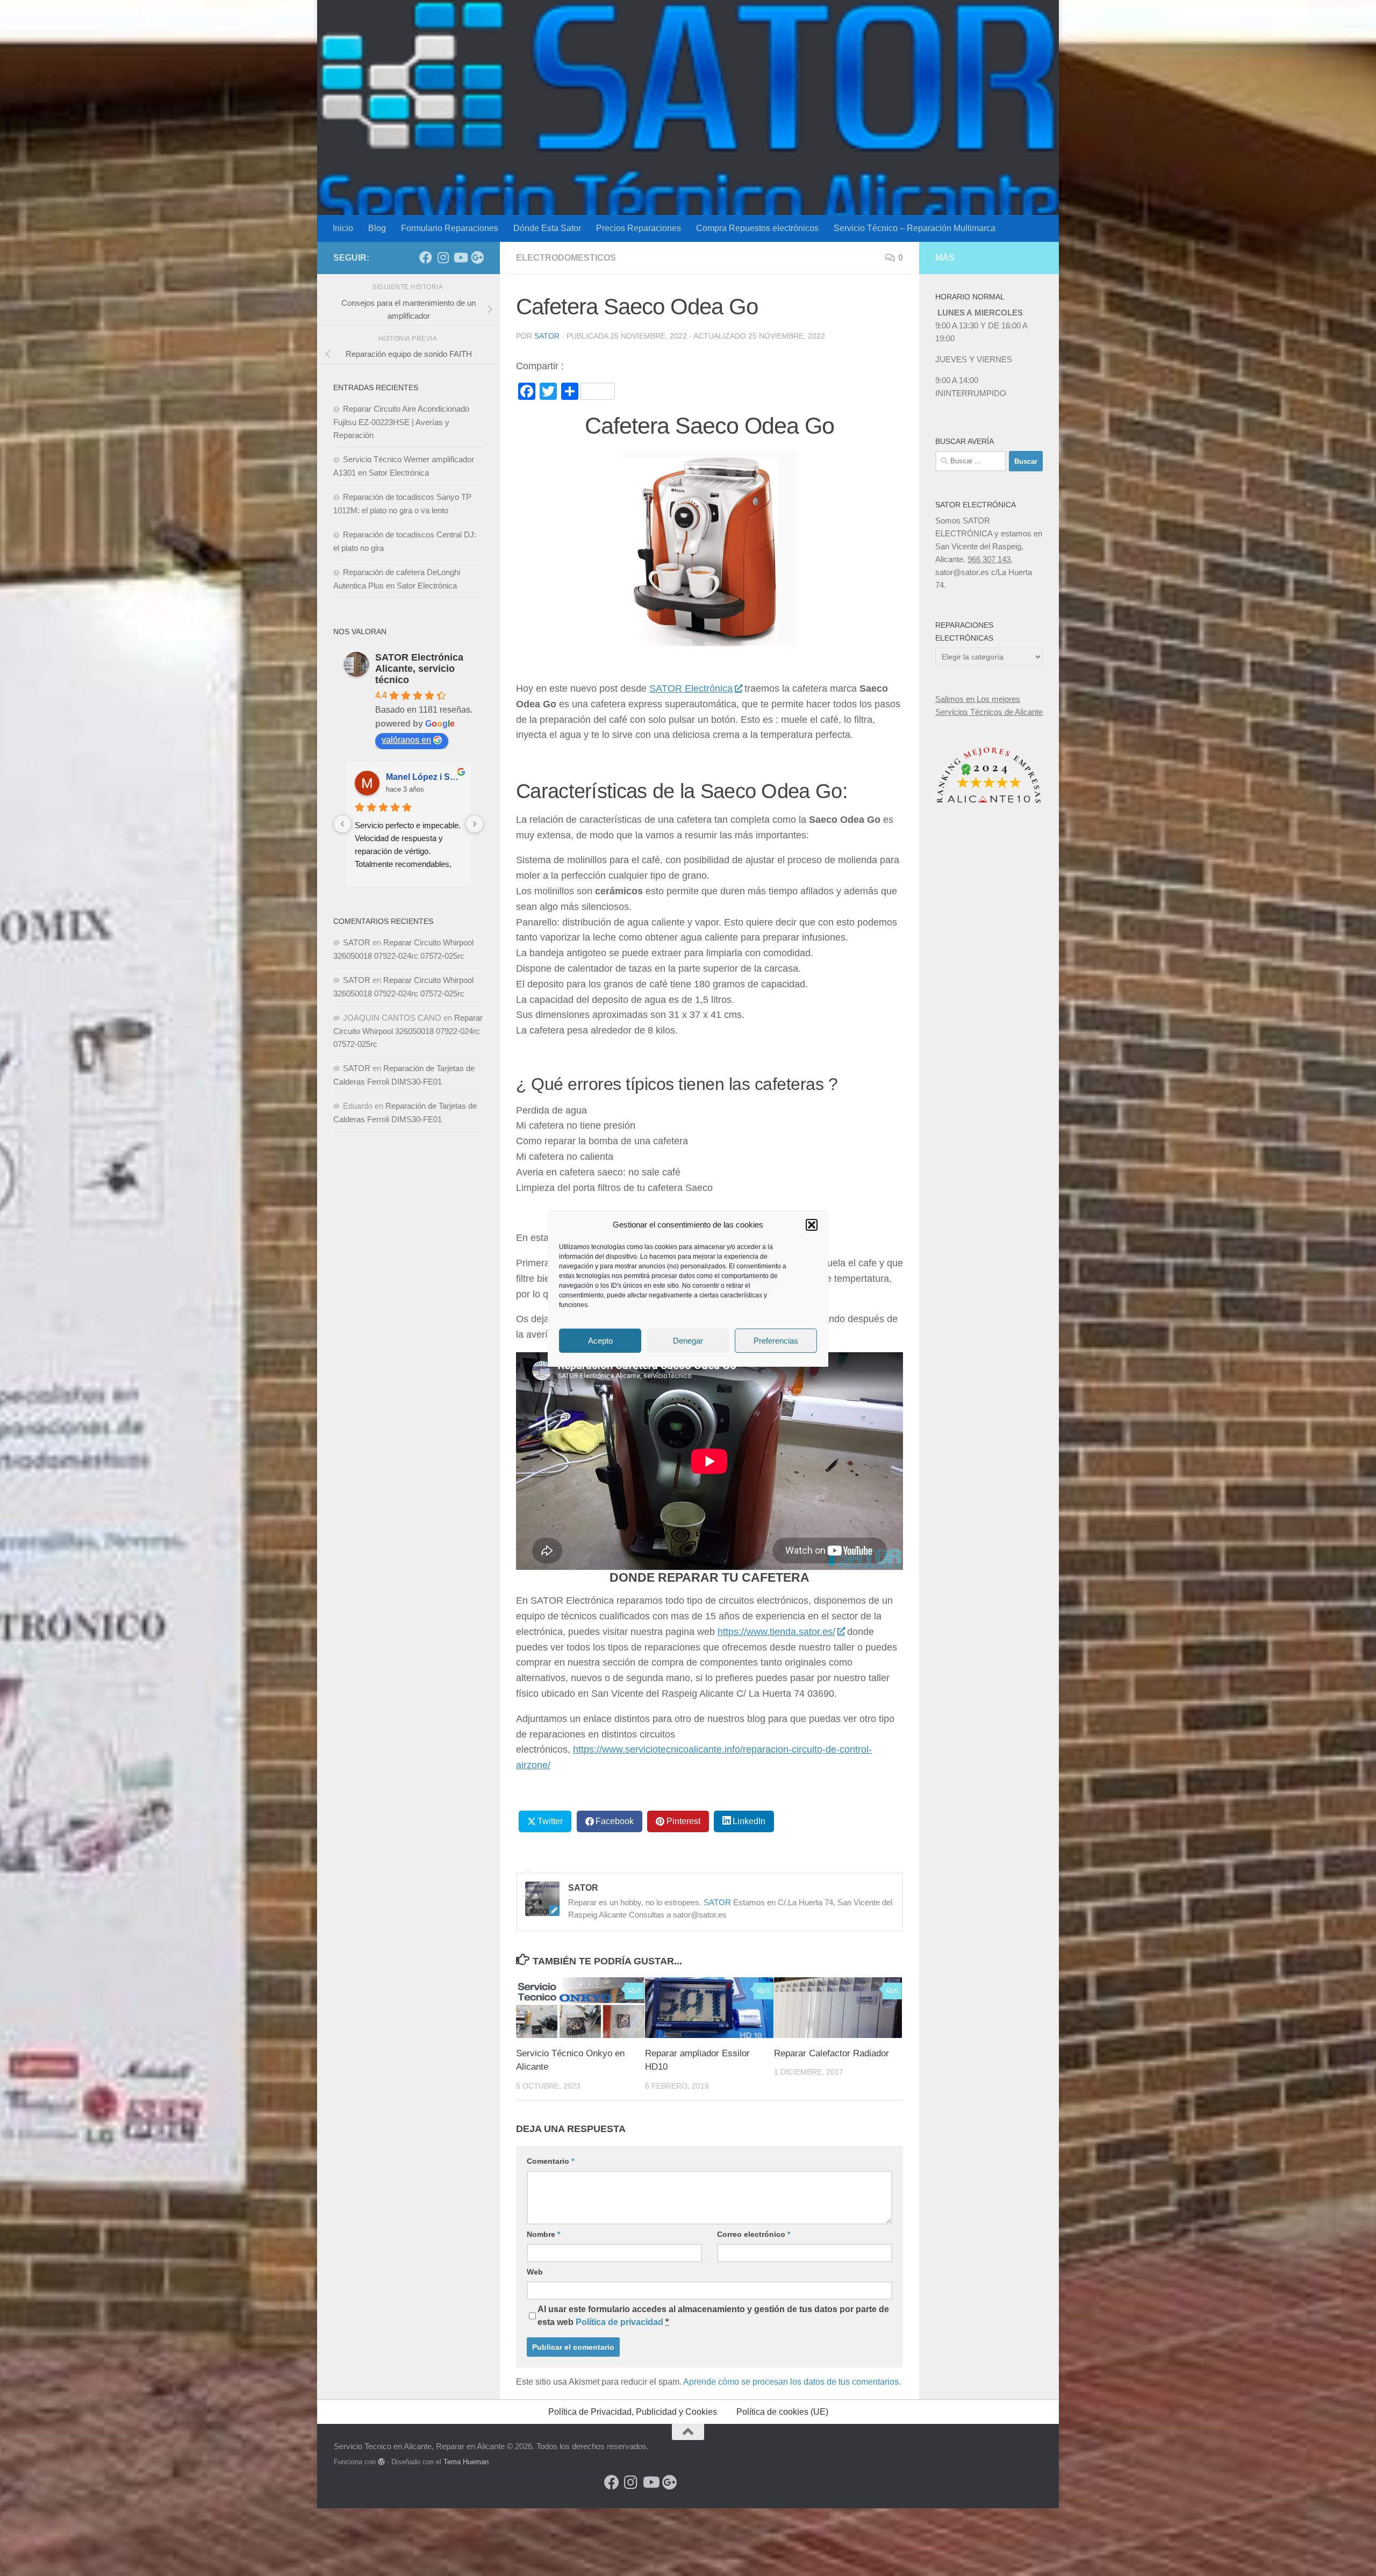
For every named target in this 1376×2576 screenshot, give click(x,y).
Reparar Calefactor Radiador (832, 2053)
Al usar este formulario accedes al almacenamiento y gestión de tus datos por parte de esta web (713, 2316)
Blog (377, 228)
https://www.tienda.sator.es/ (776, 1632)
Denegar (688, 1340)
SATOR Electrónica (691, 688)
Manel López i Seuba (424, 777)
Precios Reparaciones (639, 228)
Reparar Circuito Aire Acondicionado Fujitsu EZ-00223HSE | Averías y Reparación (401, 422)
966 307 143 (989, 559)
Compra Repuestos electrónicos (757, 228)
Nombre (543, 2234)
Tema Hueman (466, 2462)
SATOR (547, 336)
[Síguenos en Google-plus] (477, 257)
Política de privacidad (619, 2322)
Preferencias (776, 1340)
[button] (812, 1225)
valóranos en (406, 740)
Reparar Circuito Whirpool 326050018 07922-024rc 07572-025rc (408, 1031)
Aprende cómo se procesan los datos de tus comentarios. (792, 2382)
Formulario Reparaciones (450, 228)
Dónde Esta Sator (547, 228)
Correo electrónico (754, 2234)
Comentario (550, 2161)
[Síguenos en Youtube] (460, 257)
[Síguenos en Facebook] (426, 257)
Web (535, 2272)
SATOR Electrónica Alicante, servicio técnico (419, 669)
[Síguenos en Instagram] (443, 257)
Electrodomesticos (566, 258)
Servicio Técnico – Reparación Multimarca (915, 228)
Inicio (343, 228)
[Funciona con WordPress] (381, 2462)
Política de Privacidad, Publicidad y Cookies (633, 2412)
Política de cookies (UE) (782, 2412)
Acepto (600, 1340)
